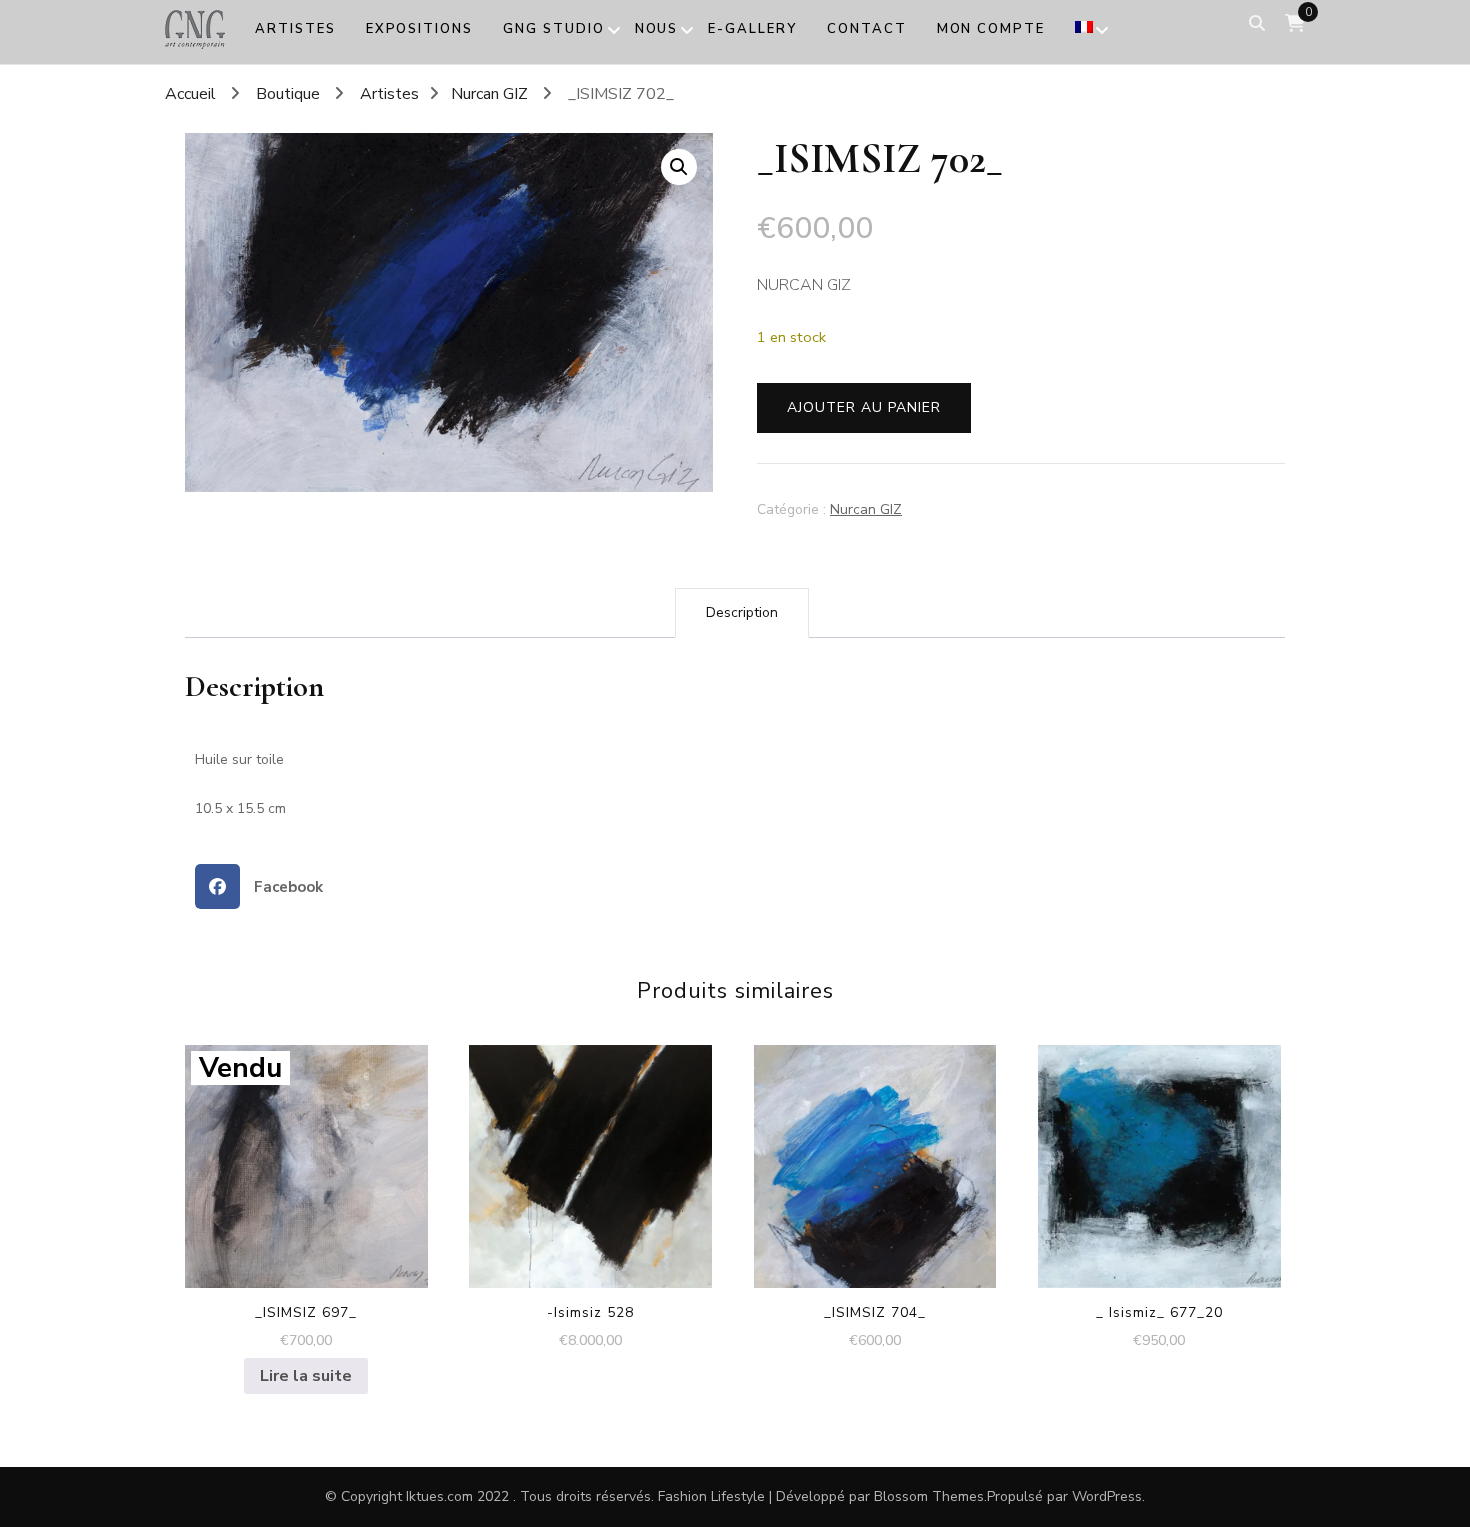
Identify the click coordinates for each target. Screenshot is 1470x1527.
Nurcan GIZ (866, 509)
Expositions (419, 29)
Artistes (295, 29)
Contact (867, 29)
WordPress (1107, 1496)
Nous (657, 29)
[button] (679, 167)
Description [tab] (742, 612)
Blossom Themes (929, 1496)
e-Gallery (752, 29)
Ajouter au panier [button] (590, 1148)
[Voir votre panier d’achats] (1295, 23)
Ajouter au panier (864, 407)
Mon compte (991, 29)
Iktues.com (439, 1496)
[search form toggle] (1257, 23)
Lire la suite (306, 1376)
